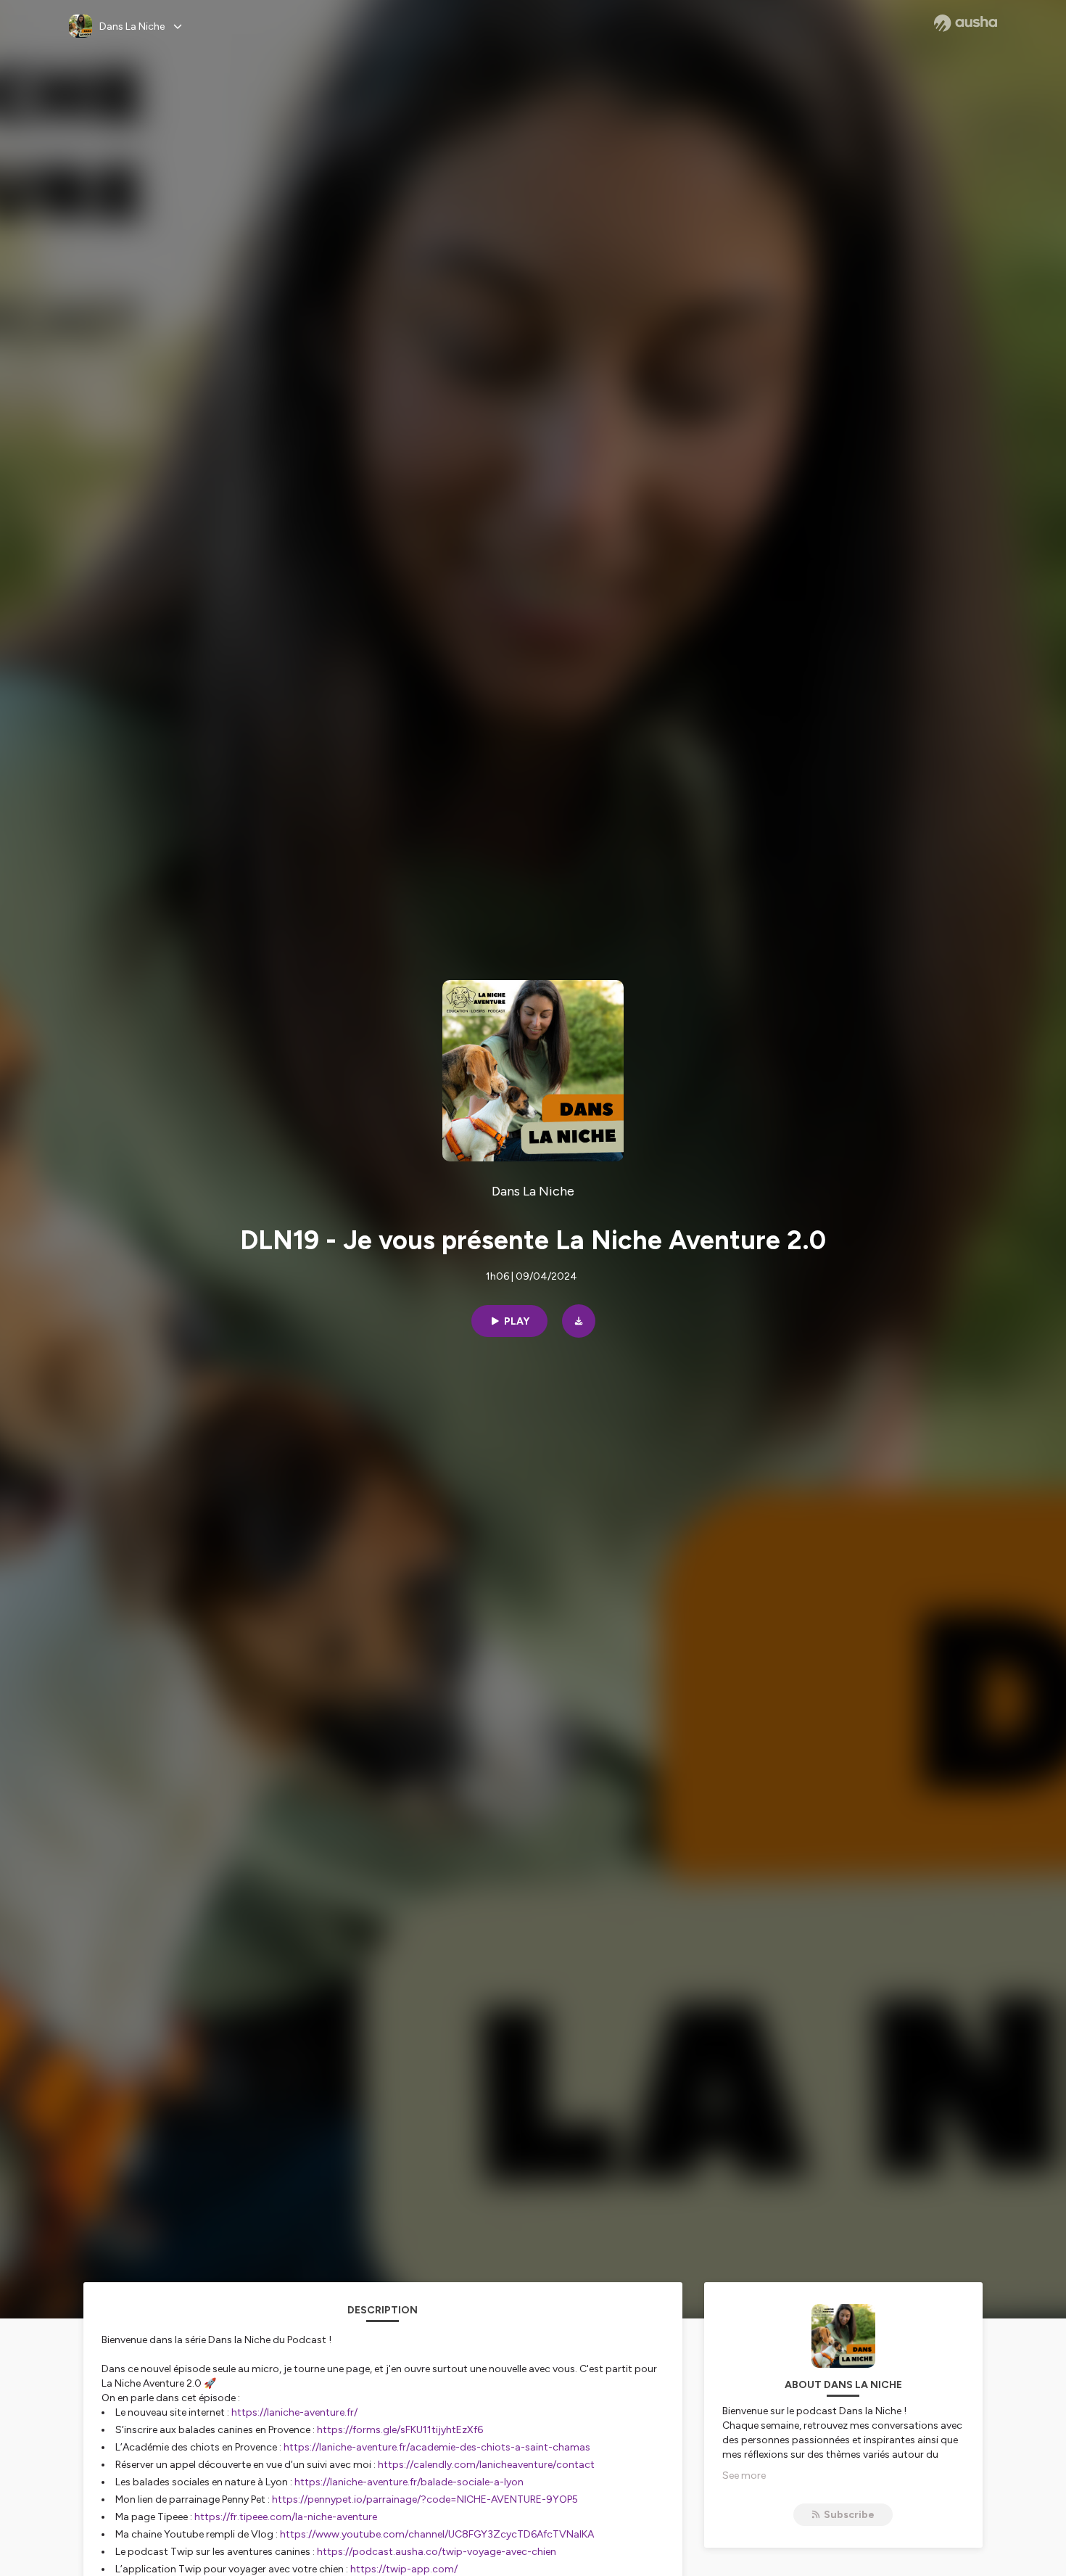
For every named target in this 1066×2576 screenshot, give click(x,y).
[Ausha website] (966, 23)
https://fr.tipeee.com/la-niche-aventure (286, 2517)
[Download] (579, 1321)
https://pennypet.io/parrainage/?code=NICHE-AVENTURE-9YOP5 (425, 2499)
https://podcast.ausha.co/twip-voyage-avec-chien (437, 2552)
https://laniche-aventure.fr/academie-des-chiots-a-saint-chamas (437, 2447)
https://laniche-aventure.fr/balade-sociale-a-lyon (409, 2482)
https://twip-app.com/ (404, 2569)
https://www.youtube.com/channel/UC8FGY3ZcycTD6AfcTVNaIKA (437, 2534)
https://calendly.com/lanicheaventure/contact (486, 2465)
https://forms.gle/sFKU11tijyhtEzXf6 (400, 2430)
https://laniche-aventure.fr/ (294, 2412)
